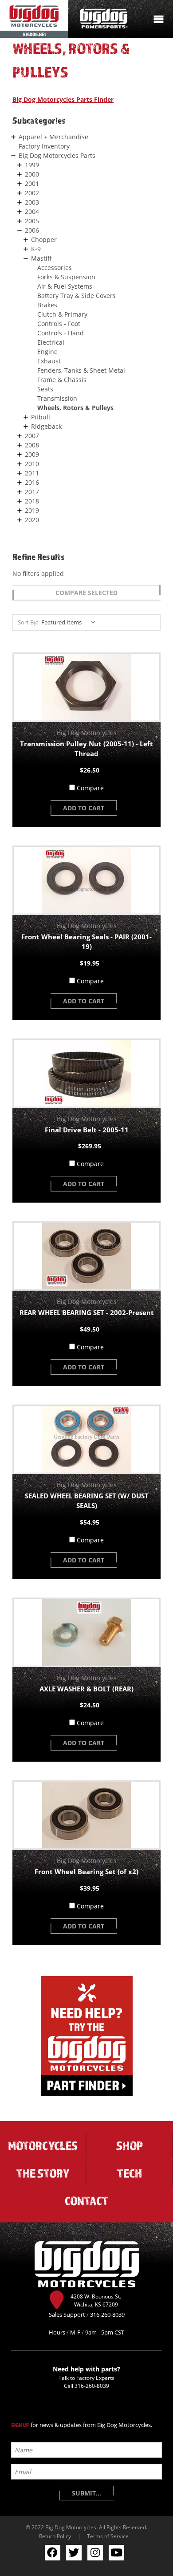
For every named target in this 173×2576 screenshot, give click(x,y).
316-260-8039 (92, 2386)
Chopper (44, 239)
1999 (32, 165)
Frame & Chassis (62, 380)
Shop (130, 2145)
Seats (45, 389)
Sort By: (28, 622)
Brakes (47, 305)
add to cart (84, 808)
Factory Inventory (44, 146)
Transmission (57, 398)
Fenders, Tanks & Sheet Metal (81, 370)
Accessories (55, 268)
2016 (32, 482)
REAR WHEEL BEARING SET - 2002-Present (87, 1312)
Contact (86, 2201)
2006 (32, 230)
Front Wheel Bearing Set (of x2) (86, 1872)
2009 (32, 454)
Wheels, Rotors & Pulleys (75, 408)
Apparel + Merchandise (53, 137)
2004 (32, 211)
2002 (32, 193)
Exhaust (49, 361)
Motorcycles (43, 2145)
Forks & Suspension (66, 277)
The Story (43, 2173)
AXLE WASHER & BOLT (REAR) (86, 1689)
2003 (32, 202)
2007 (32, 436)
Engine (47, 352)
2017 (32, 492)
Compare (90, 788)
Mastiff (41, 258)
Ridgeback (46, 426)
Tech (130, 2173)
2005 (32, 221)
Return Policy (55, 2536)
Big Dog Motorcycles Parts (57, 155)
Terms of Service (108, 2536)
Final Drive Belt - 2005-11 (87, 1130)
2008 (32, 445)
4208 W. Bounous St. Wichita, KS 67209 (96, 2300)
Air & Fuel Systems (65, 286)
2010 (32, 464)
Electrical (51, 342)
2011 (32, 473)
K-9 (36, 249)
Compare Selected (86, 593)
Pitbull (41, 417)
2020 (32, 520)
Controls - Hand (61, 333)
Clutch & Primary (62, 314)
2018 (32, 501)
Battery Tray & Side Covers (77, 296)
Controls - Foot (59, 324)
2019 (32, 510)
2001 (32, 183)
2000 (32, 174)
